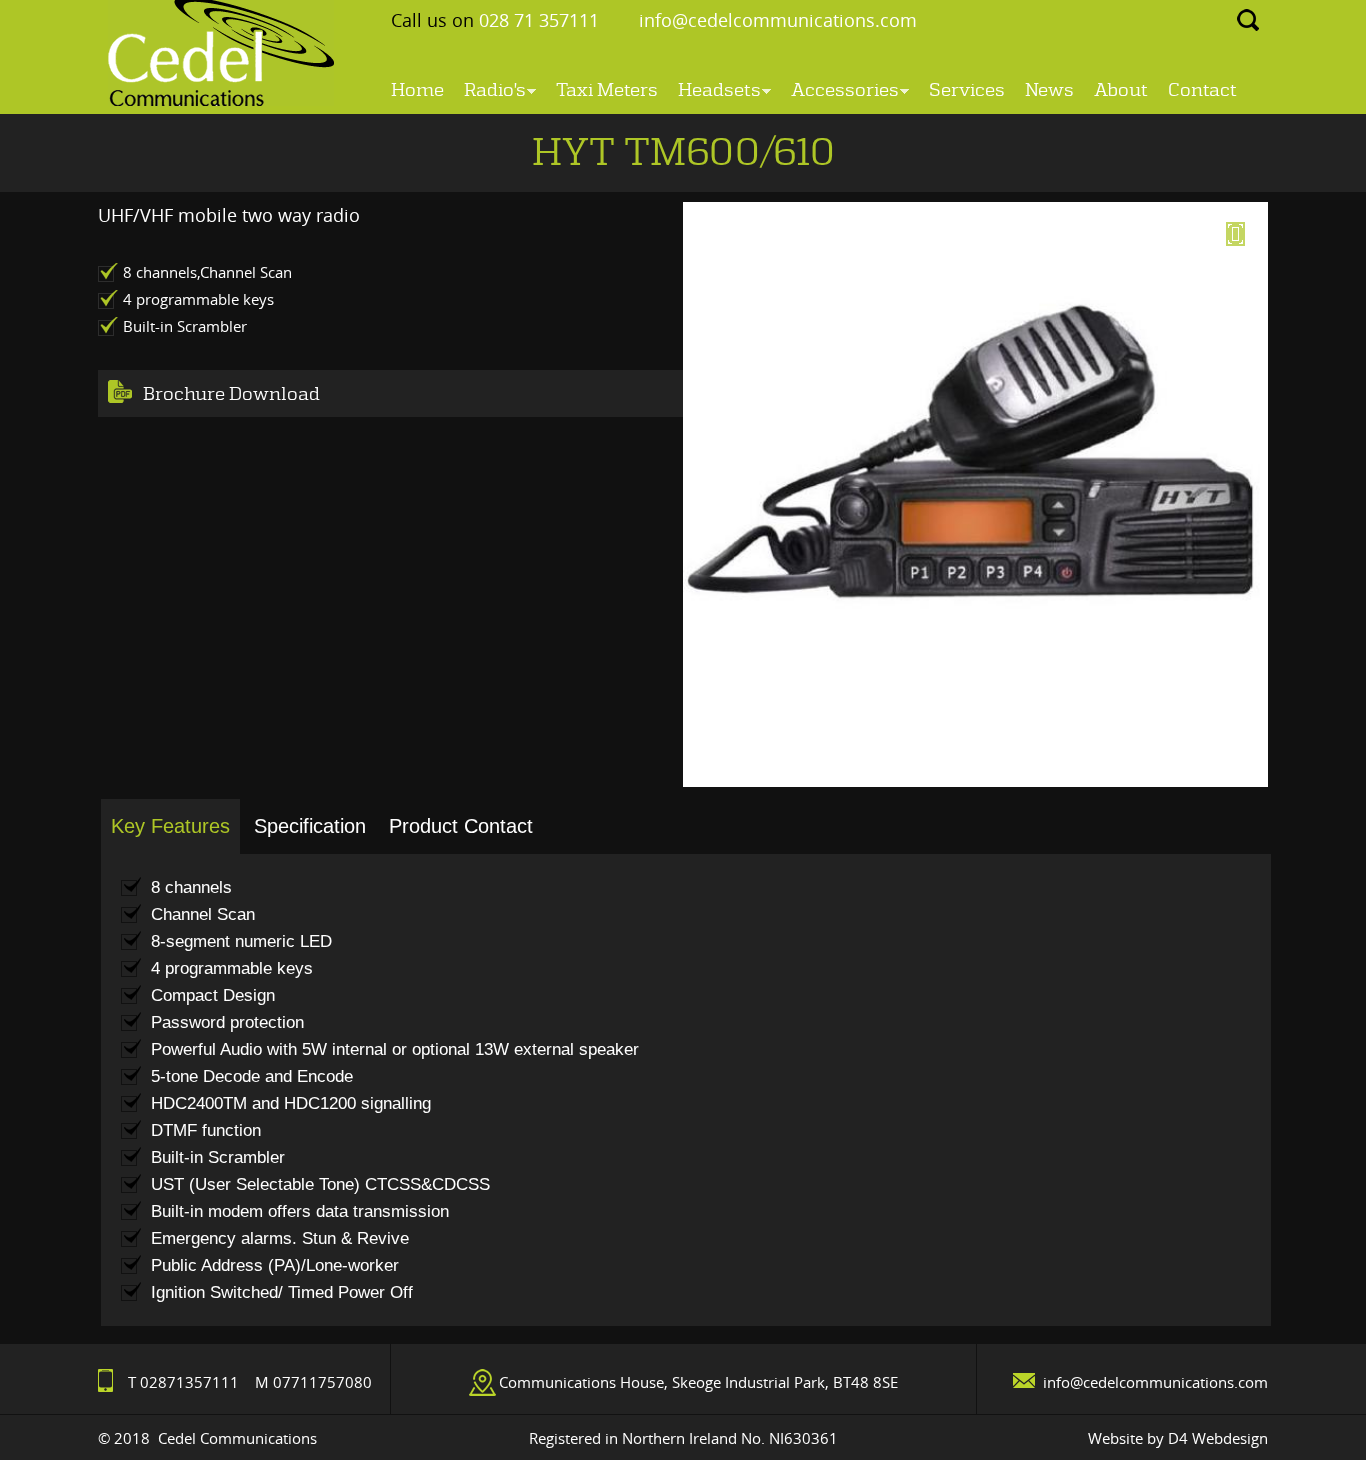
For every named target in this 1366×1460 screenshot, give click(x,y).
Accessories (845, 93)
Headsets (719, 93)
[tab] (170, 827)
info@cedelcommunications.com (778, 20)
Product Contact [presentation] (461, 826)
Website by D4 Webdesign (1178, 1438)
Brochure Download (231, 393)
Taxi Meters (607, 90)
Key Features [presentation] (170, 826)
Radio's (495, 93)
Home (417, 90)
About (1121, 90)
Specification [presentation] (310, 826)
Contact (1202, 90)
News (1049, 90)
